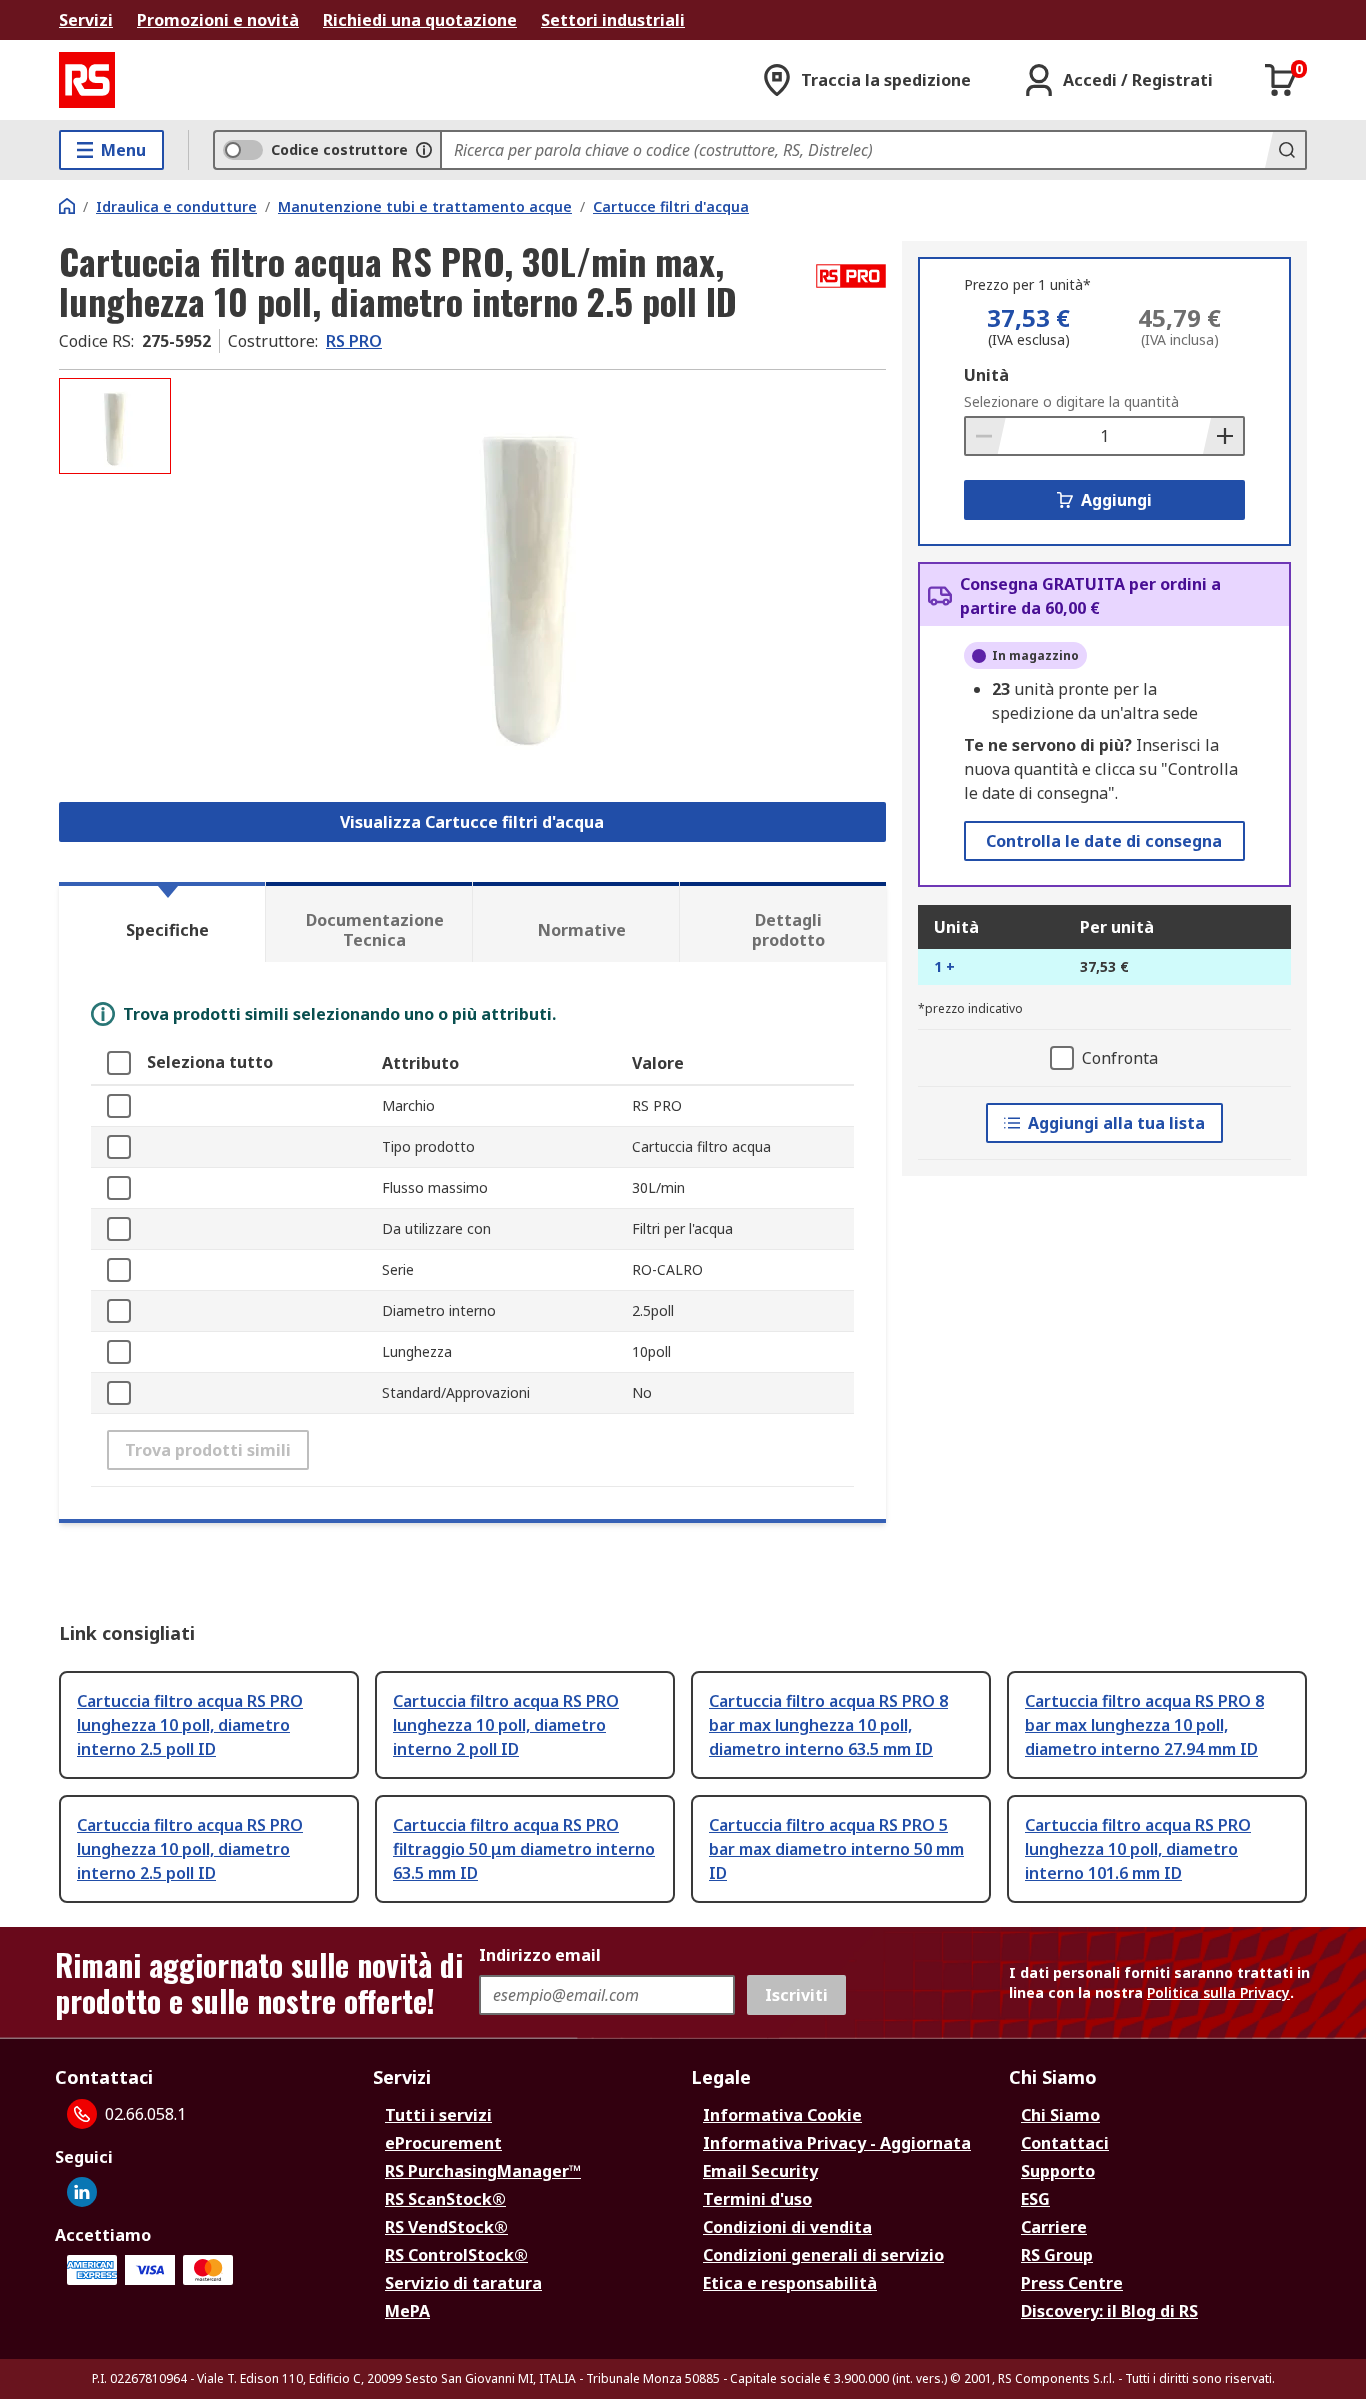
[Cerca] (1285, 150)
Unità (986, 375)
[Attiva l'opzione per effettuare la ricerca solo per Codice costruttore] (424, 150)
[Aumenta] (1223, 436)
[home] (67, 206)
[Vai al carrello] (1281, 80)
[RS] (87, 80)
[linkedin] (82, 2192)
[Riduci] (986, 436)
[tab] (162, 922)
